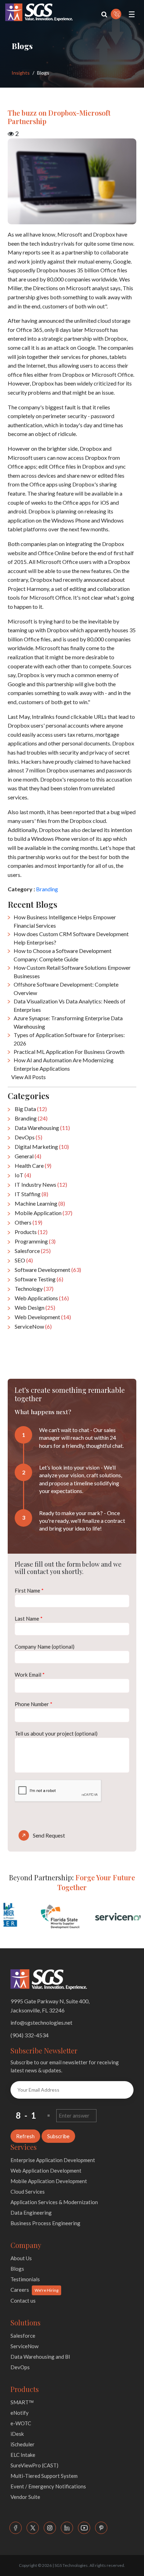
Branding (47, 889)
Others (28, 1222)
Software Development (48, 1270)
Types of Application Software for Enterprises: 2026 (69, 1039)
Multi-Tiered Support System (44, 2476)
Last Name (29, 1618)
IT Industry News (41, 1184)
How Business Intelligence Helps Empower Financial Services (65, 921)
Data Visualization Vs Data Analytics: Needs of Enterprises (70, 1005)
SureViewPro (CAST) (34, 2465)
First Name (29, 1590)
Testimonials (25, 2279)
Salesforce (33, 1251)
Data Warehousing (42, 1128)
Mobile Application (44, 1213)
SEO (24, 1260)
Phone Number (34, 1704)
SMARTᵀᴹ (22, 2402)
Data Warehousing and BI (40, 2357)
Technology (34, 1289)
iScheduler (23, 2444)
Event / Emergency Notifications (48, 2486)
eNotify (20, 2413)
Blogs (17, 2269)
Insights (21, 73)
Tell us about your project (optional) (56, 1733)
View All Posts (28, 1077)
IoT (23, 1175)
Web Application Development (46, 2170)
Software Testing (39, 1279)
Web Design (35, 1307)
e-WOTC (21, 2423)
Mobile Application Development (49, 2181)
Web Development (43, 1317)
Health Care (33, 1166)
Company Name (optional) (45, 1647)
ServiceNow (33, 1326)
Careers (20, 2290)
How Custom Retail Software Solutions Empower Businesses (72, 972)
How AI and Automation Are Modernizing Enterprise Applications (64, 1064)
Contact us (23, 2301)
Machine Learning (40, 1203)
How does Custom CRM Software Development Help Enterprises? (71, 938)
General (28, 1156)
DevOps (28, 1137)
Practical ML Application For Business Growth (69, 1052)
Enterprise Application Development (53, 2160)
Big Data (31, 1109)
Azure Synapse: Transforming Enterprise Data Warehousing (68, 1022)
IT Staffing (31, 1194)
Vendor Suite (25, 2497)
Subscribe (58, 2136)
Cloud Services (28, 2192)
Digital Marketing (42, 1147)
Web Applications (42, 1298)
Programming (35, 1241)
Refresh (25, 2136)
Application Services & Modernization (54, 2202)
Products (31, 1232)
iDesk (17, 2434)
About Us (21, 2258)
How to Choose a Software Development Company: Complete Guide (63, 955)
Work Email (30, 1675)
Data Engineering (31, 2213)
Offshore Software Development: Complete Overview (66, 989)
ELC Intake (23, 2455)
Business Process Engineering (45, 2223)
